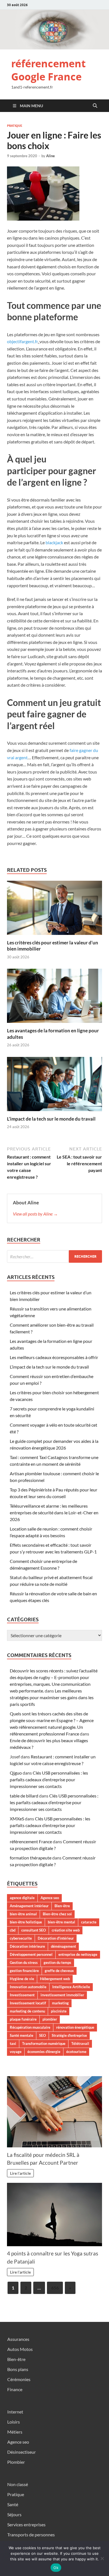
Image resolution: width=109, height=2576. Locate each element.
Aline (50, 156)
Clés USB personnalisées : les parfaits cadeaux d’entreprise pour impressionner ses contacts (49, 1779)
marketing (60, 2003)
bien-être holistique (26, 1922)
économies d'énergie (44, 2052)
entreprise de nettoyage (78, 1954)
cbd (13, 1930)
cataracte (89, 1922)
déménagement (63, 1946)
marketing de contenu (27, 2011)
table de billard (24, 1796)
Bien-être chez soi (57, 1914)
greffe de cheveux (59, 1971)
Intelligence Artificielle (71, 1987)
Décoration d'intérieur (56, 1938)
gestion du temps (57, 1963)
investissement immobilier (62, 1995)
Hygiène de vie (22, 1979)
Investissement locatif (28, 2003)
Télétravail (80, 2043)
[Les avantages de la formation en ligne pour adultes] (54, 998)
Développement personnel (31, 1954)
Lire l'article (20, 2173)
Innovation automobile (28, 1987)
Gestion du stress (24, 1963)
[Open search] (95, 106)
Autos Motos (20, 2349)
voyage (16, 2052)
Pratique (15, 126)
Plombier (16, 2462)
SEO (42, 2035)
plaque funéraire (23, 2019)
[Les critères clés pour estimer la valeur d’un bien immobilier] (54, 909)
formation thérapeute (31, 1858)
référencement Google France (48, 70)
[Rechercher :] (54, 1256)
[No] (102, 2558)
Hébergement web (55, 1979)
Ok (56, 2568)
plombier (50, 2019)
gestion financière (24, 1971)
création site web (66, 1930)
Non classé (18, 2484)
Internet (15, 2412)
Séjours (14, 2514)
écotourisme (76, 2052)
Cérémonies (19, 2379)
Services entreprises (26, 2524)
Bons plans (18, 2369)
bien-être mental (61, 1922)
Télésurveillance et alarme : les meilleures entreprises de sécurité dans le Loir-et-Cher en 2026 (54, 1513)
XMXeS (17, 1819)
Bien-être (62, 1906)
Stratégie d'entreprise (69, 2035)
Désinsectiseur (22, 2452)
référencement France (31, 1841)
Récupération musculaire (30, 2027)
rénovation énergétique (75, 2027)
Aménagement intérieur (29, 1906)
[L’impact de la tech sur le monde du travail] (54, 1086)
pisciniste (59, 2011)
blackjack (54, 542)
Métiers (15, 2432)
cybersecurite (21, 1938)
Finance (15, 2389)
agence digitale (22, 1898)
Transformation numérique (44, 2043)
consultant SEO (34, 1930)
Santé (13, 2504)
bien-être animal (23, 1914)
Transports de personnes (31, 2535)
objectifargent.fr (22, 341)
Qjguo (16, 1773)
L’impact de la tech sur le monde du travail (51, 1119)
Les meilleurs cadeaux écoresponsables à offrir (54, 1357)
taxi (13, 2043)
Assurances (18, 2339)
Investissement (22, 1995)
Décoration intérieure (27, 1946)
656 (55, 2288)
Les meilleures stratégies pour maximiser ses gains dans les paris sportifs (52, 1697)
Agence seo (50, 1898)
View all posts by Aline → (35, 1214)
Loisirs (14, 2422)
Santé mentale (22, 2035)
